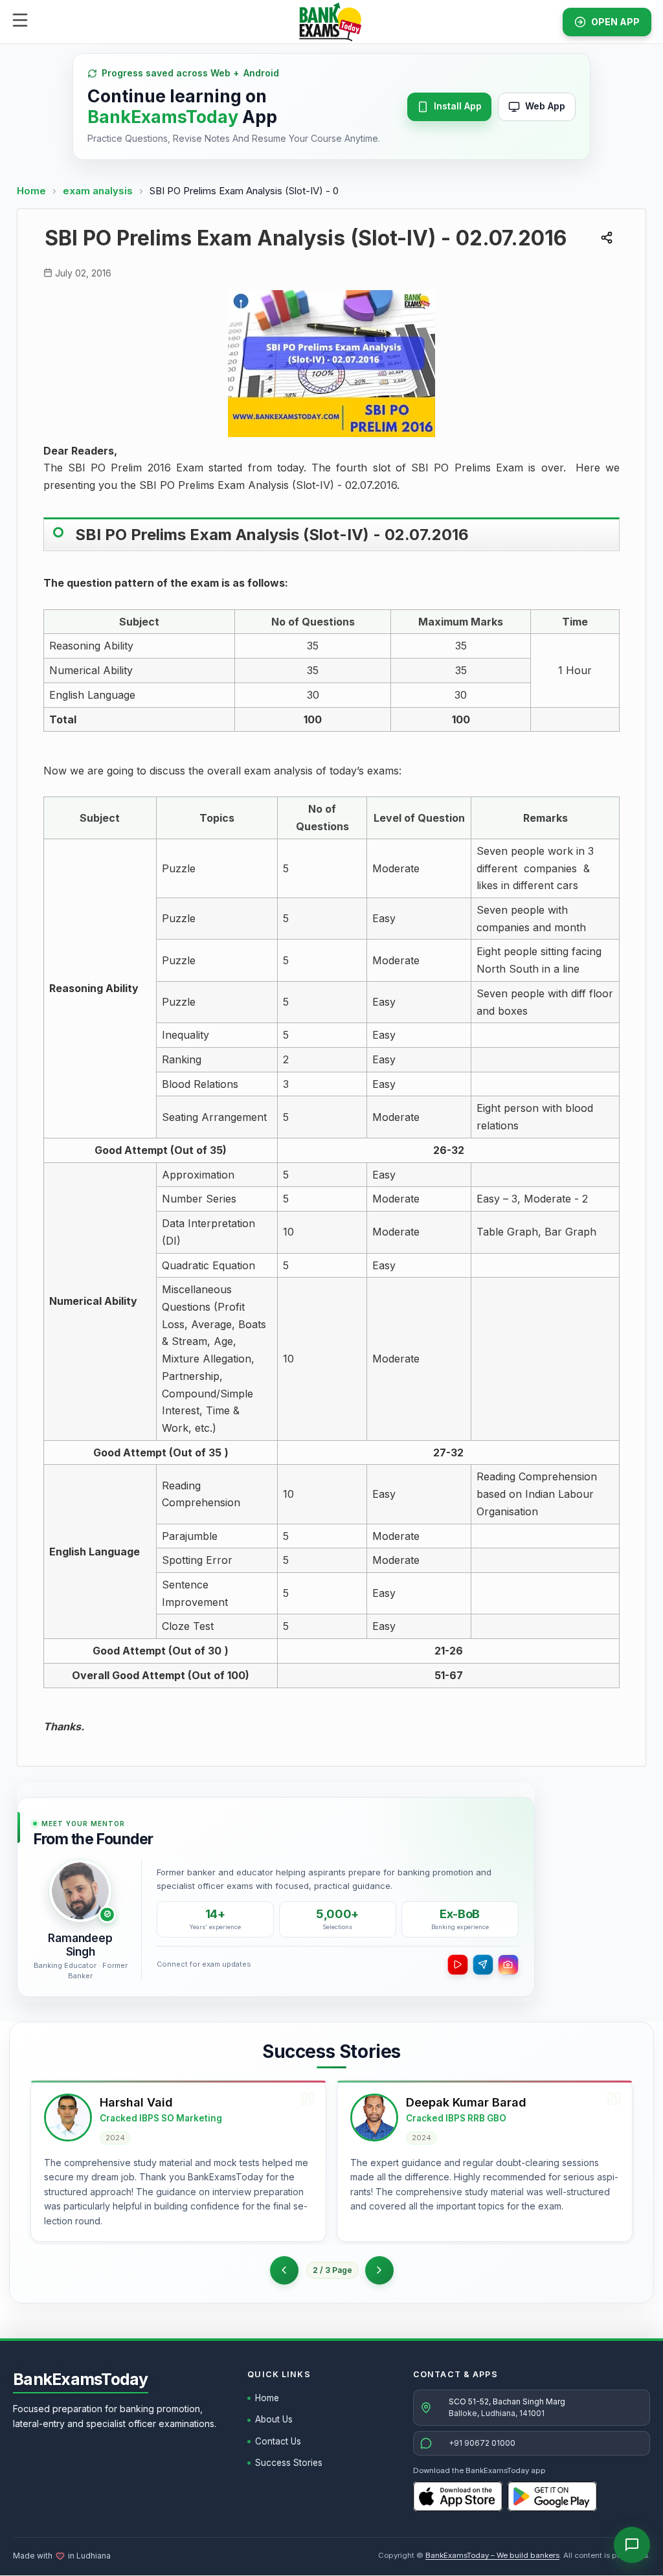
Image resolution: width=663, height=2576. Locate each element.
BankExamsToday (81, 2379)
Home (31, 191)
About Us (274, 2419)
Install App (458, 106)
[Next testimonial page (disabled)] (379, 2270)
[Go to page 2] (284, 2270)
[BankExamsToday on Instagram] (508, 1965)
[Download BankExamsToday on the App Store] (458, 2496)
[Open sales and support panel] (632, 2545)
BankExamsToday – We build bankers (492, 2555)
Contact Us (278, 2441)
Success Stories (289, 2463)
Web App (545, 106)
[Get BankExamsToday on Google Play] (552, 2496)
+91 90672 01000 (482, 2443)
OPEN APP (615, 22)
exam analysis (99, 191)
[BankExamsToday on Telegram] (483, 1965)
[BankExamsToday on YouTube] (458, 1965)
